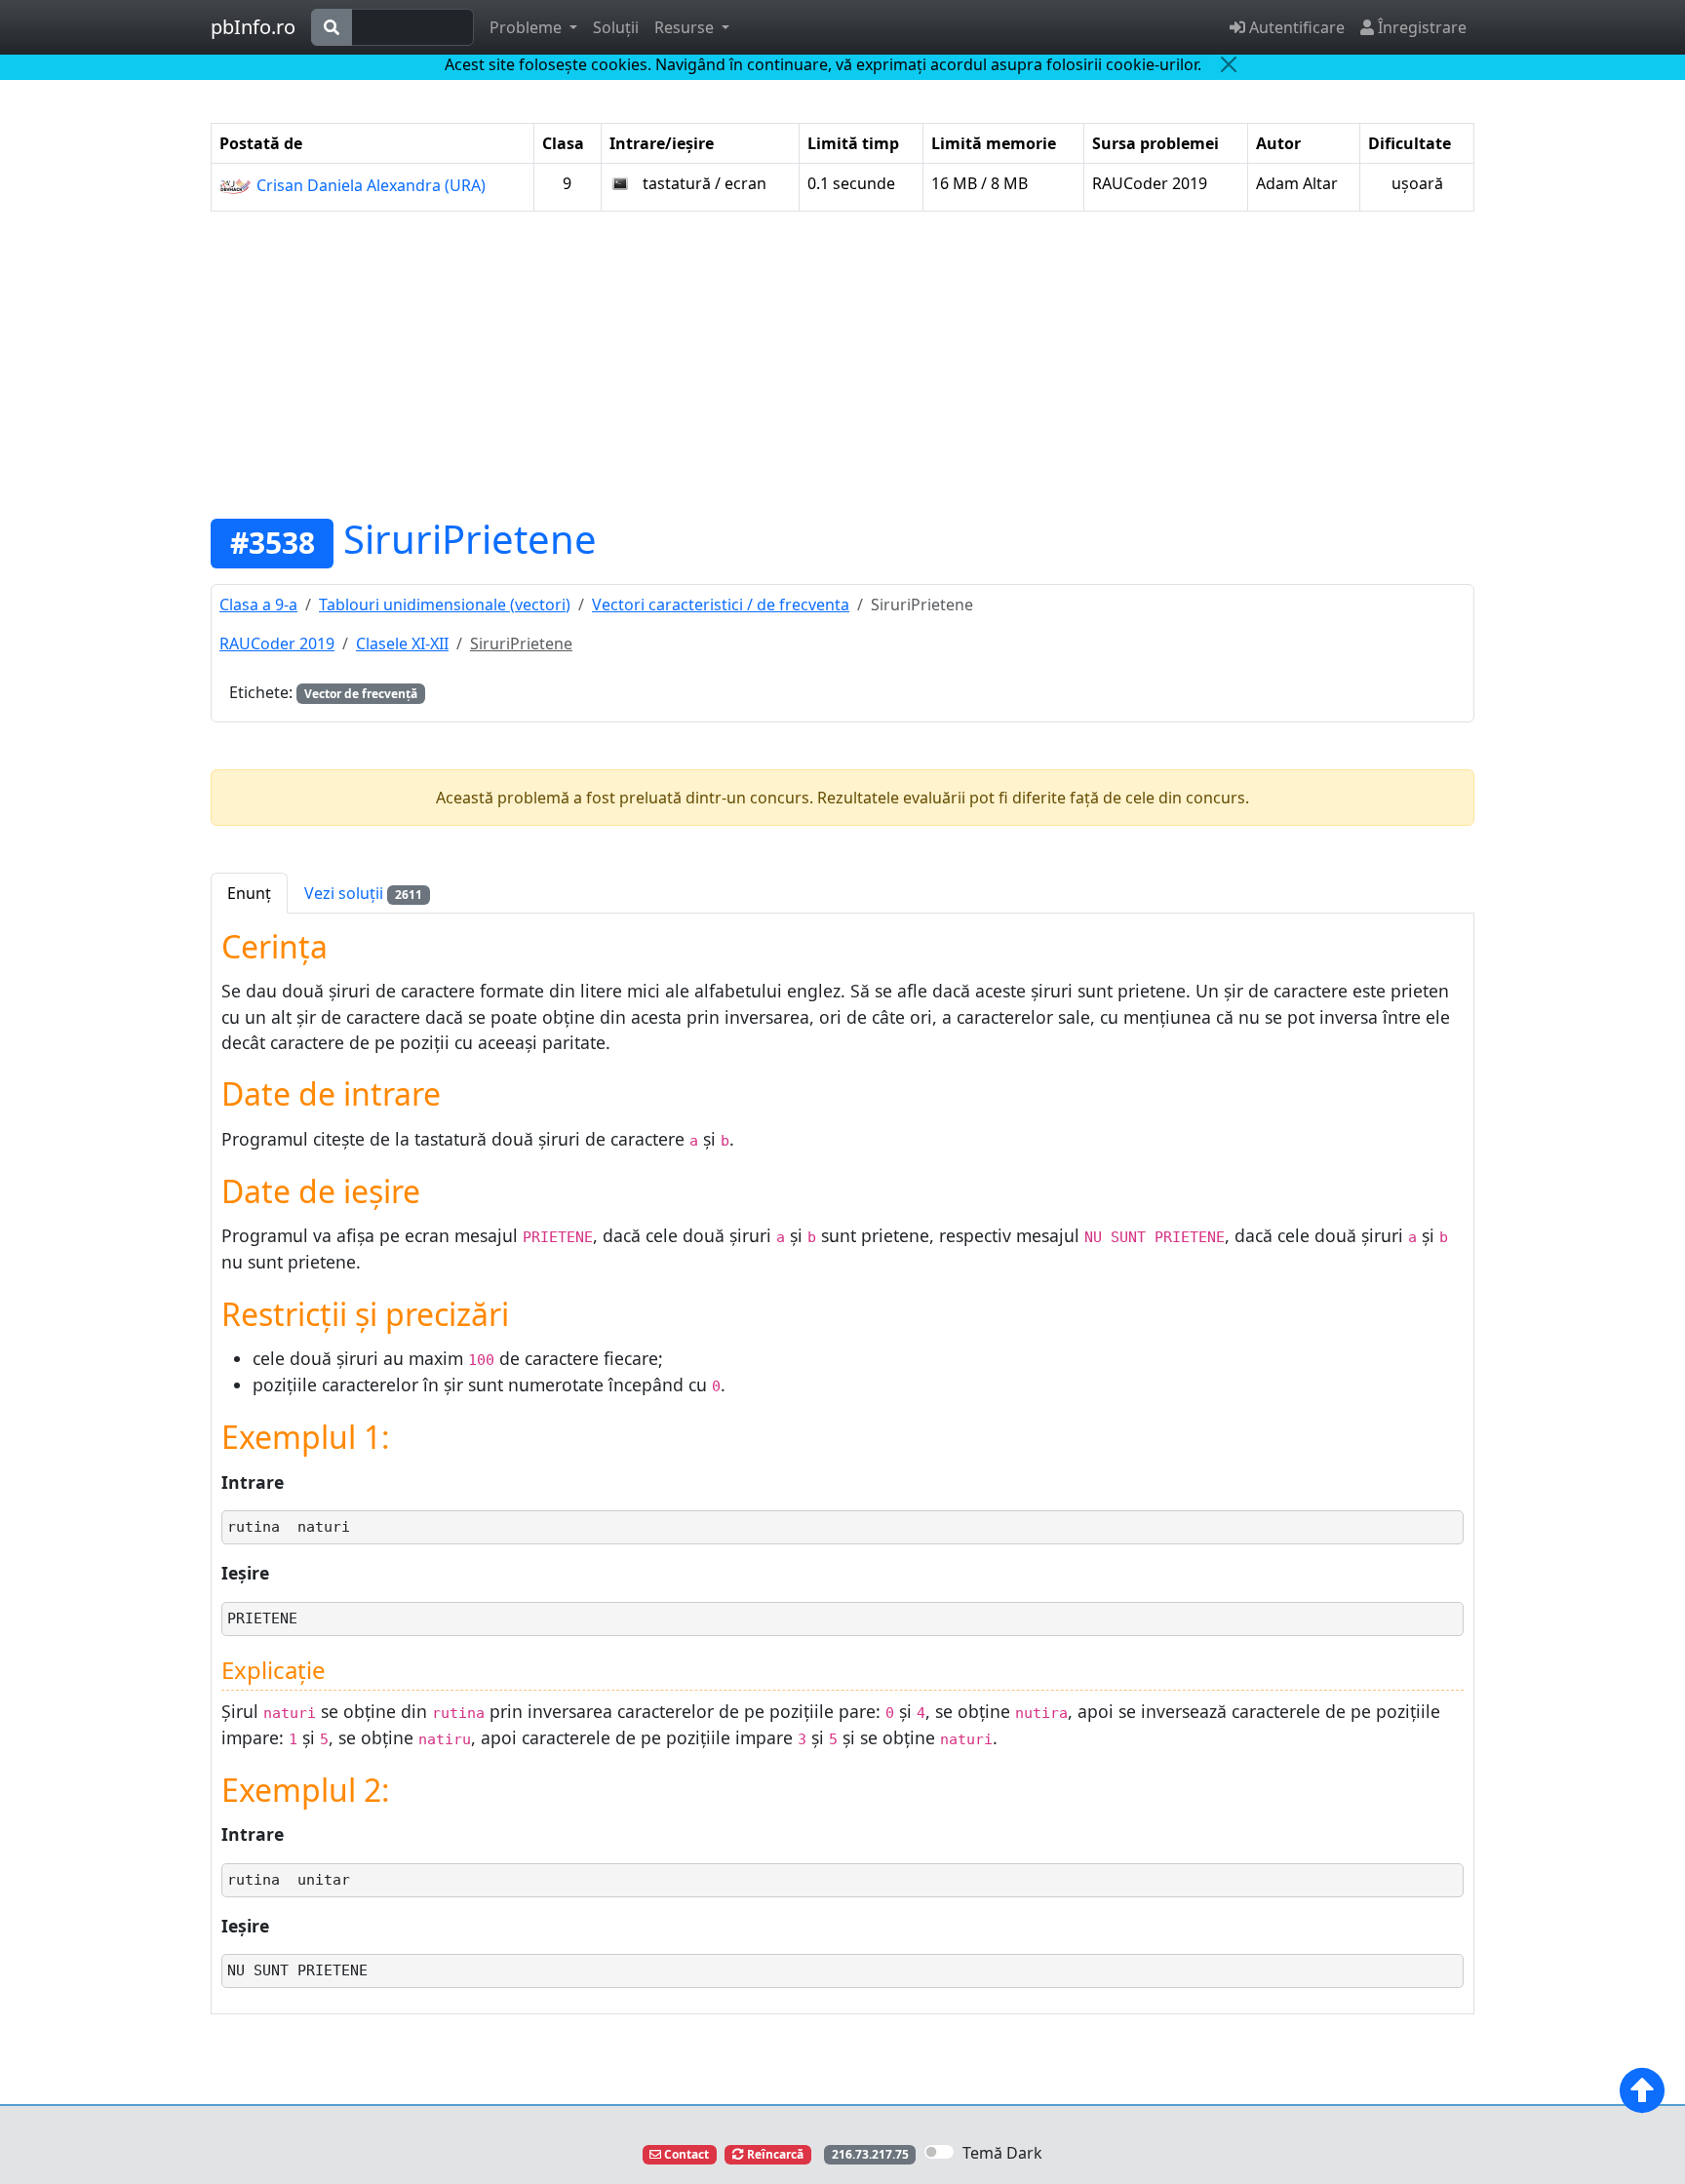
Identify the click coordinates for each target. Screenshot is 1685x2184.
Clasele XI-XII (402, 643)
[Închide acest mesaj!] (1229, 64)
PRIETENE (262, 1618)
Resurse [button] (686, 27)
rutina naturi (289, 1527)
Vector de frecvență (361, 694)
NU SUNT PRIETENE (297, 1970)
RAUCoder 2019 (277, 643)
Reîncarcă (774, 2154)
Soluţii (616, 27)
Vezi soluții (363, 893)
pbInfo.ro (253, 27)
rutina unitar (289, 1880)
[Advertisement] (842, 364)
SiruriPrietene (470, 539)
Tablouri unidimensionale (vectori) (445, 604)
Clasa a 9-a (258, 604)
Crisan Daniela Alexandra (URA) (369, 185)
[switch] (939, 2152)
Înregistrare (1420, 27)
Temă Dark (1002, 2153)
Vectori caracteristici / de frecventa (721, 604)
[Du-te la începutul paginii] (1642, 2090)
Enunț (249, 893)
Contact (685, 2154)
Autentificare (1295, 27)
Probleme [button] (528, 27)
